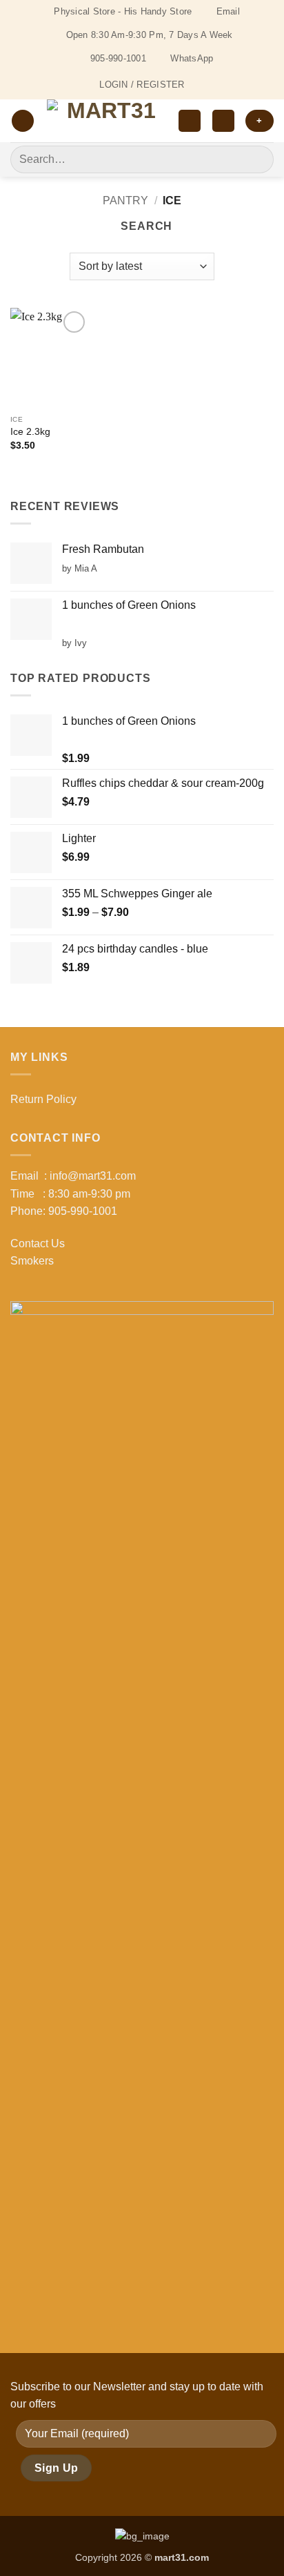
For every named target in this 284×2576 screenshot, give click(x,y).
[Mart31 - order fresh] (106, 121)
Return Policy (43, 1099)
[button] (23, 121)
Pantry (125, 201)
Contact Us (38, 1243)
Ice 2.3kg (30, 432)
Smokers (32, 1261)
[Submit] (257, 159)
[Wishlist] (190, 121)
